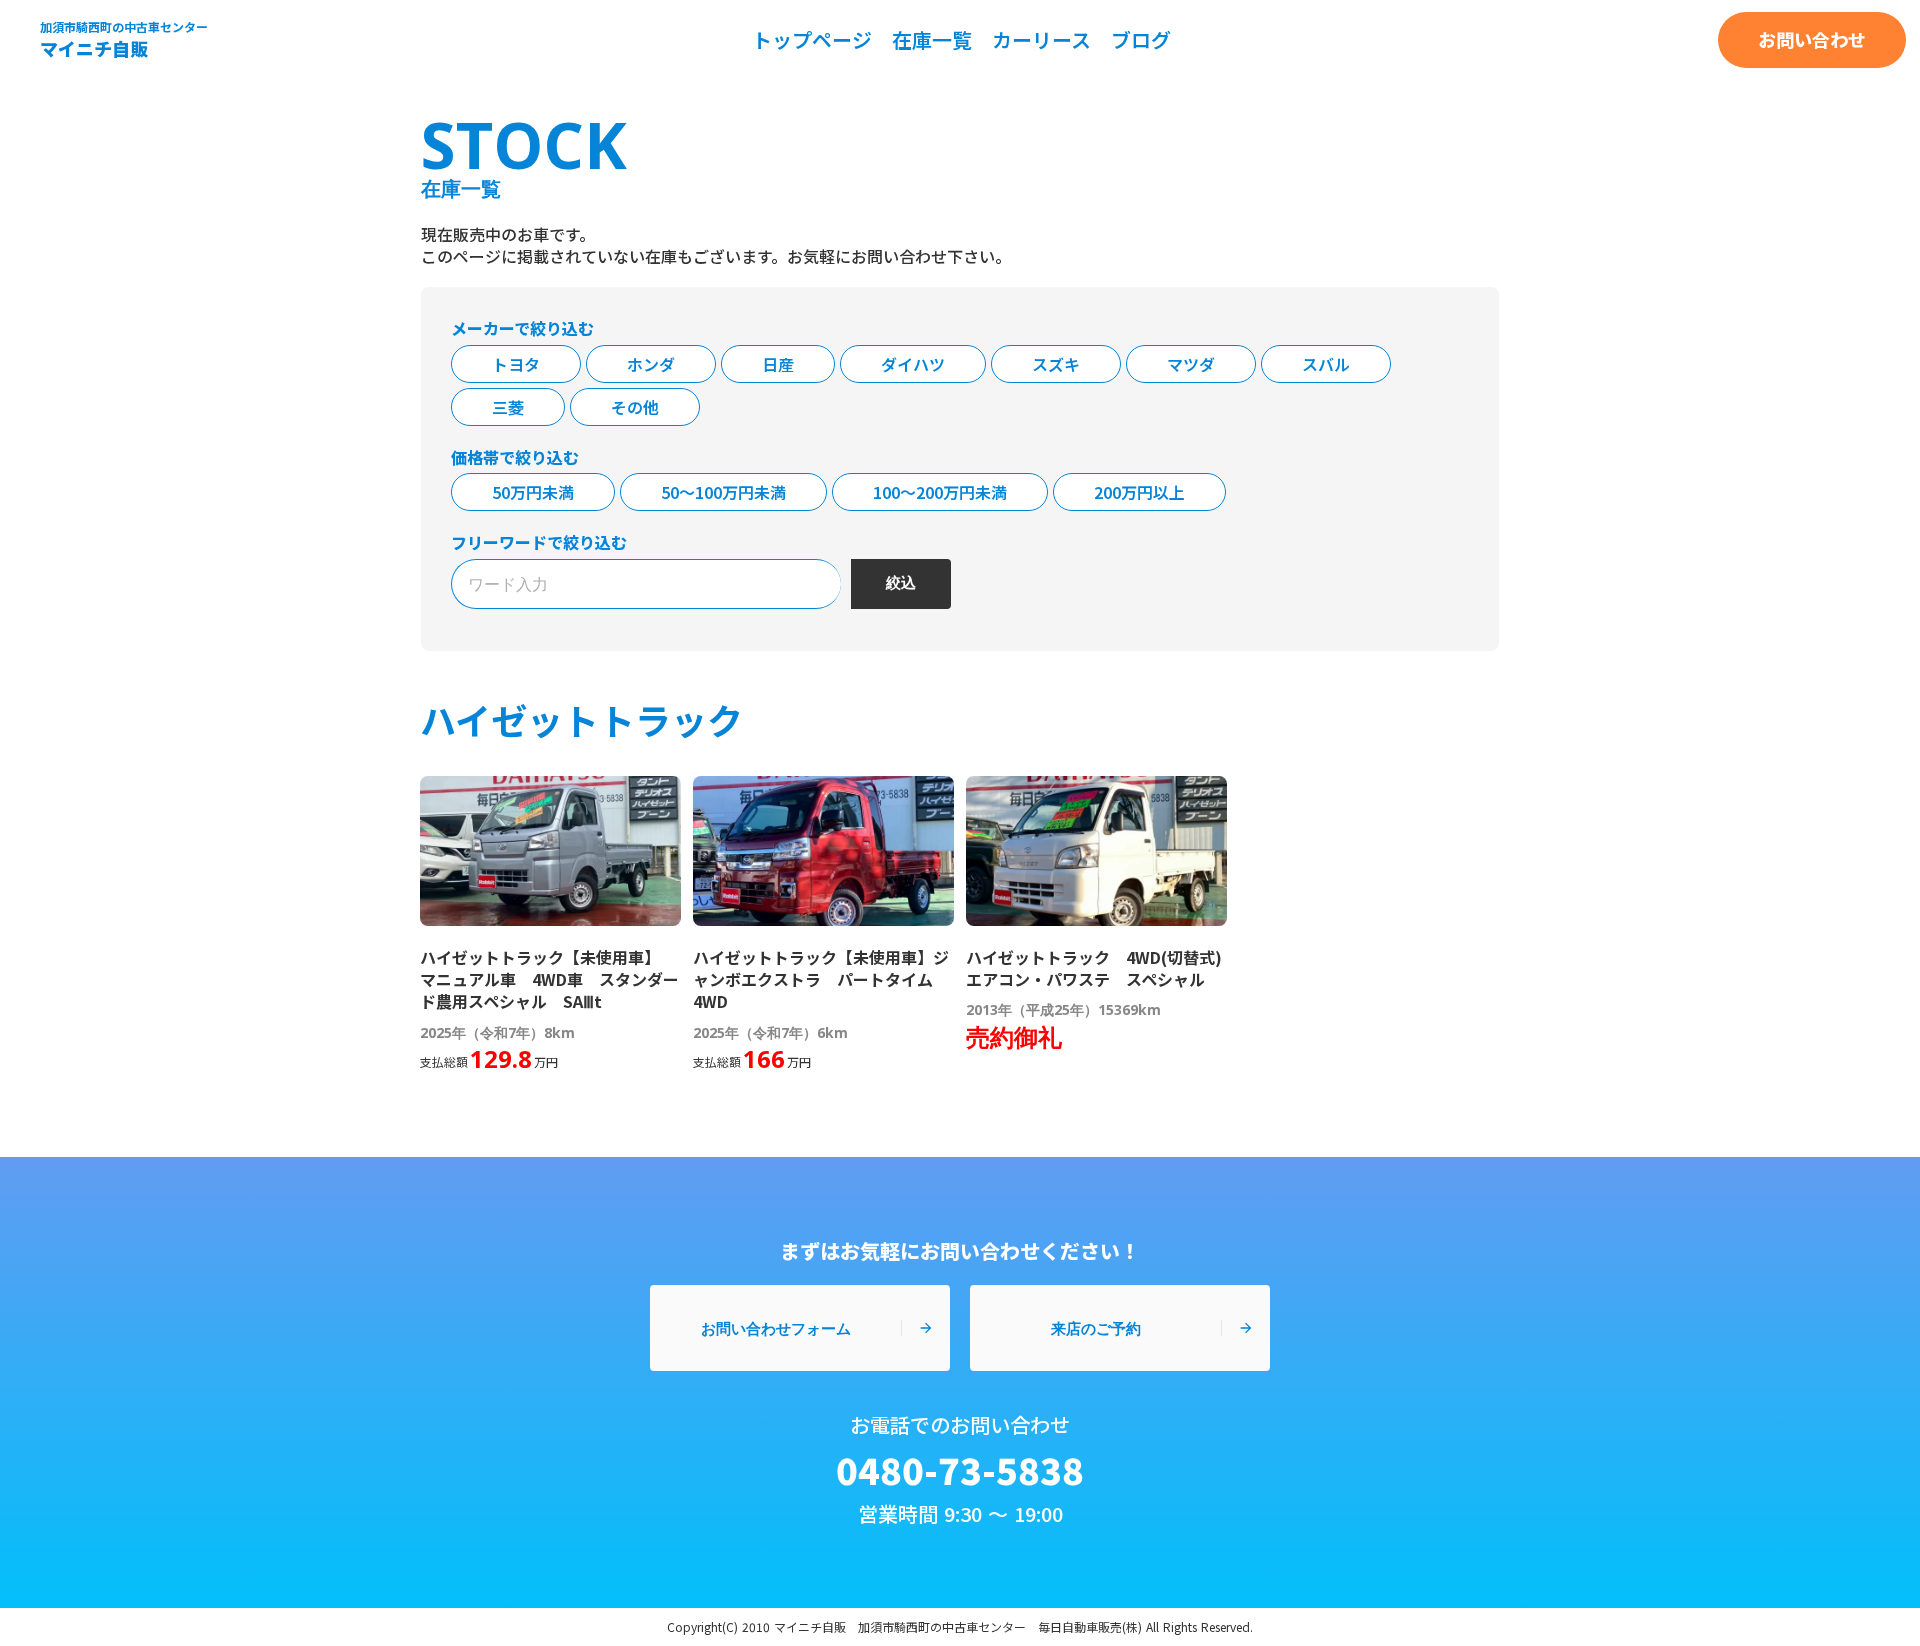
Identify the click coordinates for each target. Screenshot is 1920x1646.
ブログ (1141, 39)
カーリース (1041, 39)
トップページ (812, 39)
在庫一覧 (932, 39)
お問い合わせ (1812, 39)
